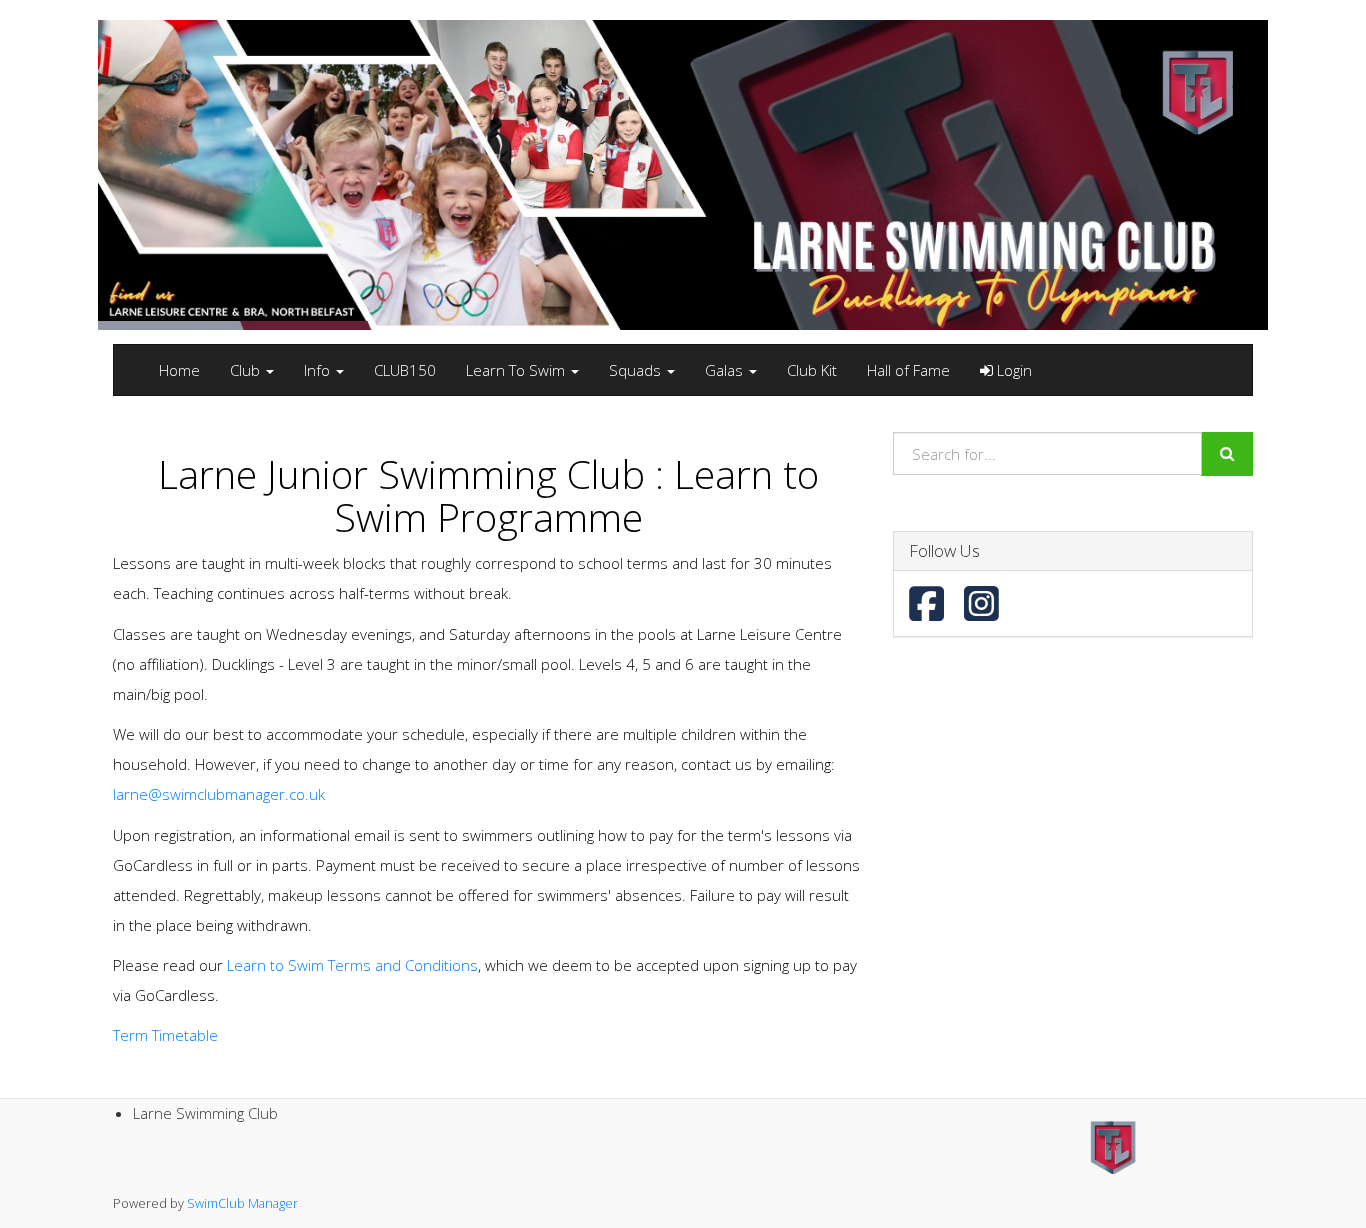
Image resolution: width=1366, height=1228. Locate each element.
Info (319, 370)
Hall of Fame (908, 370)
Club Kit (812, 370)
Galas (726, 370)
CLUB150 (405, 370)
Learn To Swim (517, 370)
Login (1012, 370)
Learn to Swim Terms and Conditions (352, 965)
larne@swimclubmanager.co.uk (219, 794)
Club (247, 370)
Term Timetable (165, 1035)
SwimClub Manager (242, 1203)
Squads (637, 370)
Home (179, 370)
